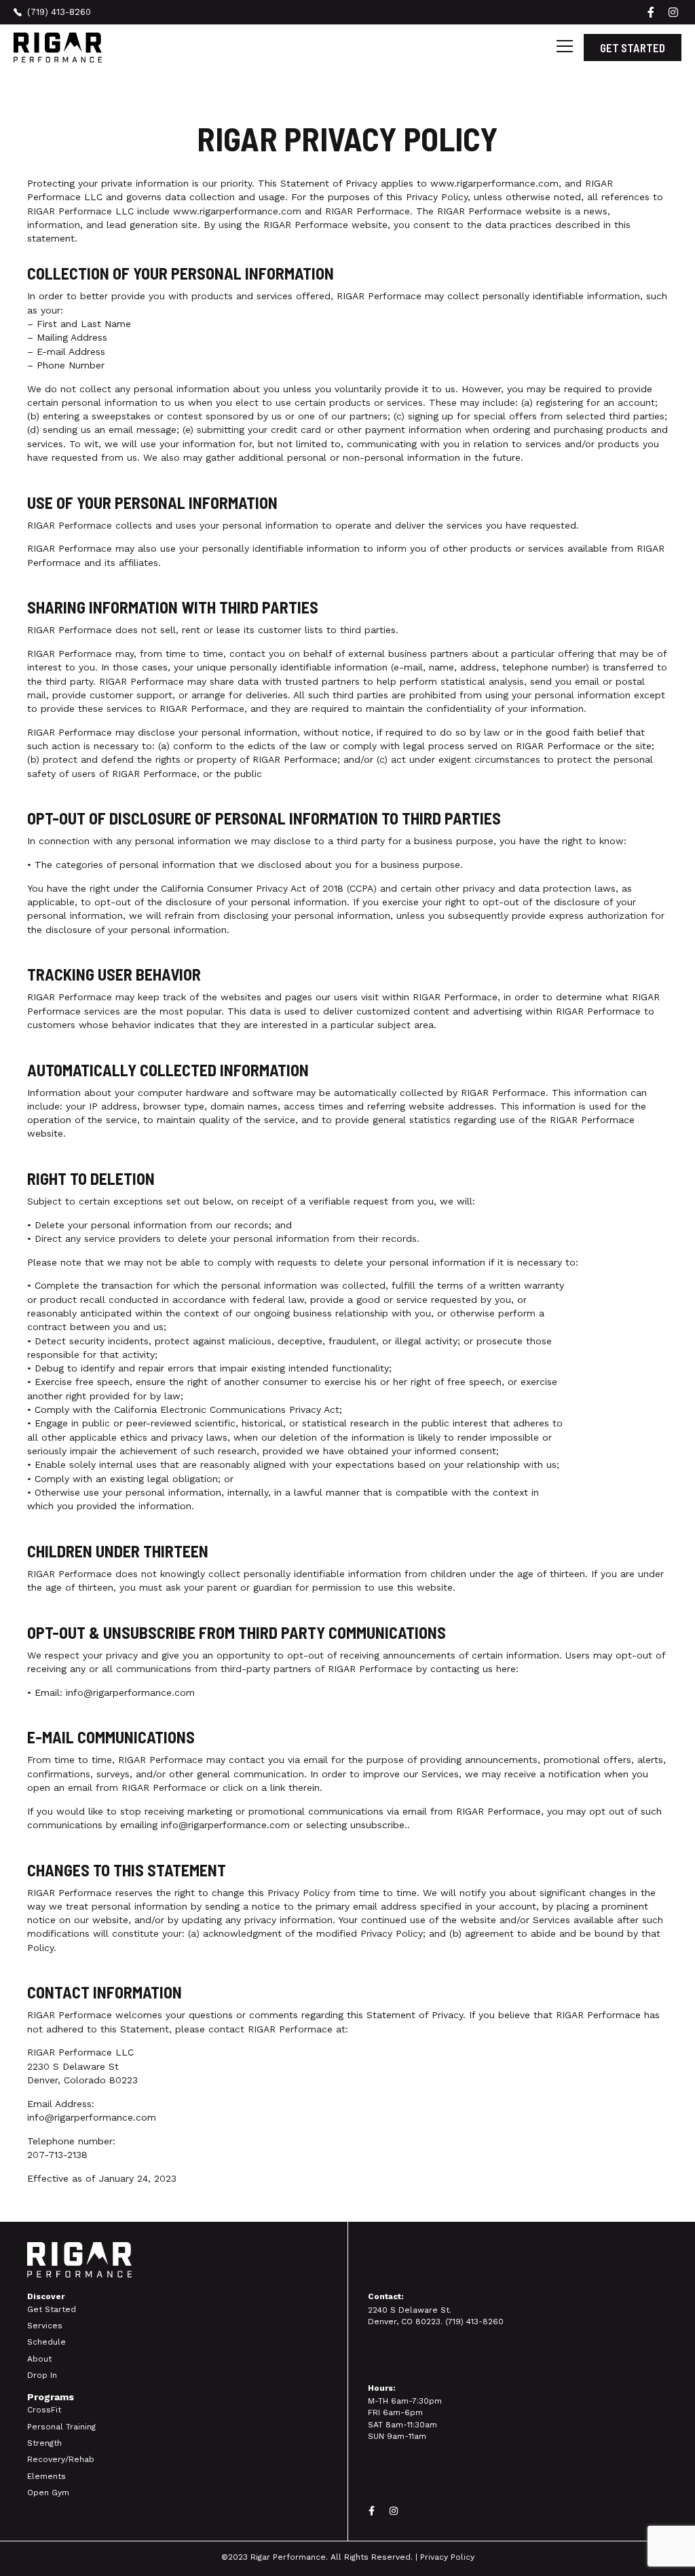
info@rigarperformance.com (130, 1692)
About (39, 2359)
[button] (565, 48)
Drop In (42, 2375)
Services (45, 2326)
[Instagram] (394, 2511)
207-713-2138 (57, 2155)
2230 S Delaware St (73, 2066)
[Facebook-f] (371, 2511)
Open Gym (48, 2493)
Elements (46, 2476)
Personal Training (61, 2427)
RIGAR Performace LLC (80, 2052)
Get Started (52, 2309)
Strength (44, 2443)
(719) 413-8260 (474, 2322)
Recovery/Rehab (61, 2459)
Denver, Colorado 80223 (82, 2080)
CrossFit (44, 2410)
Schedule (46, 2342)
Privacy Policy (447, 2557)
